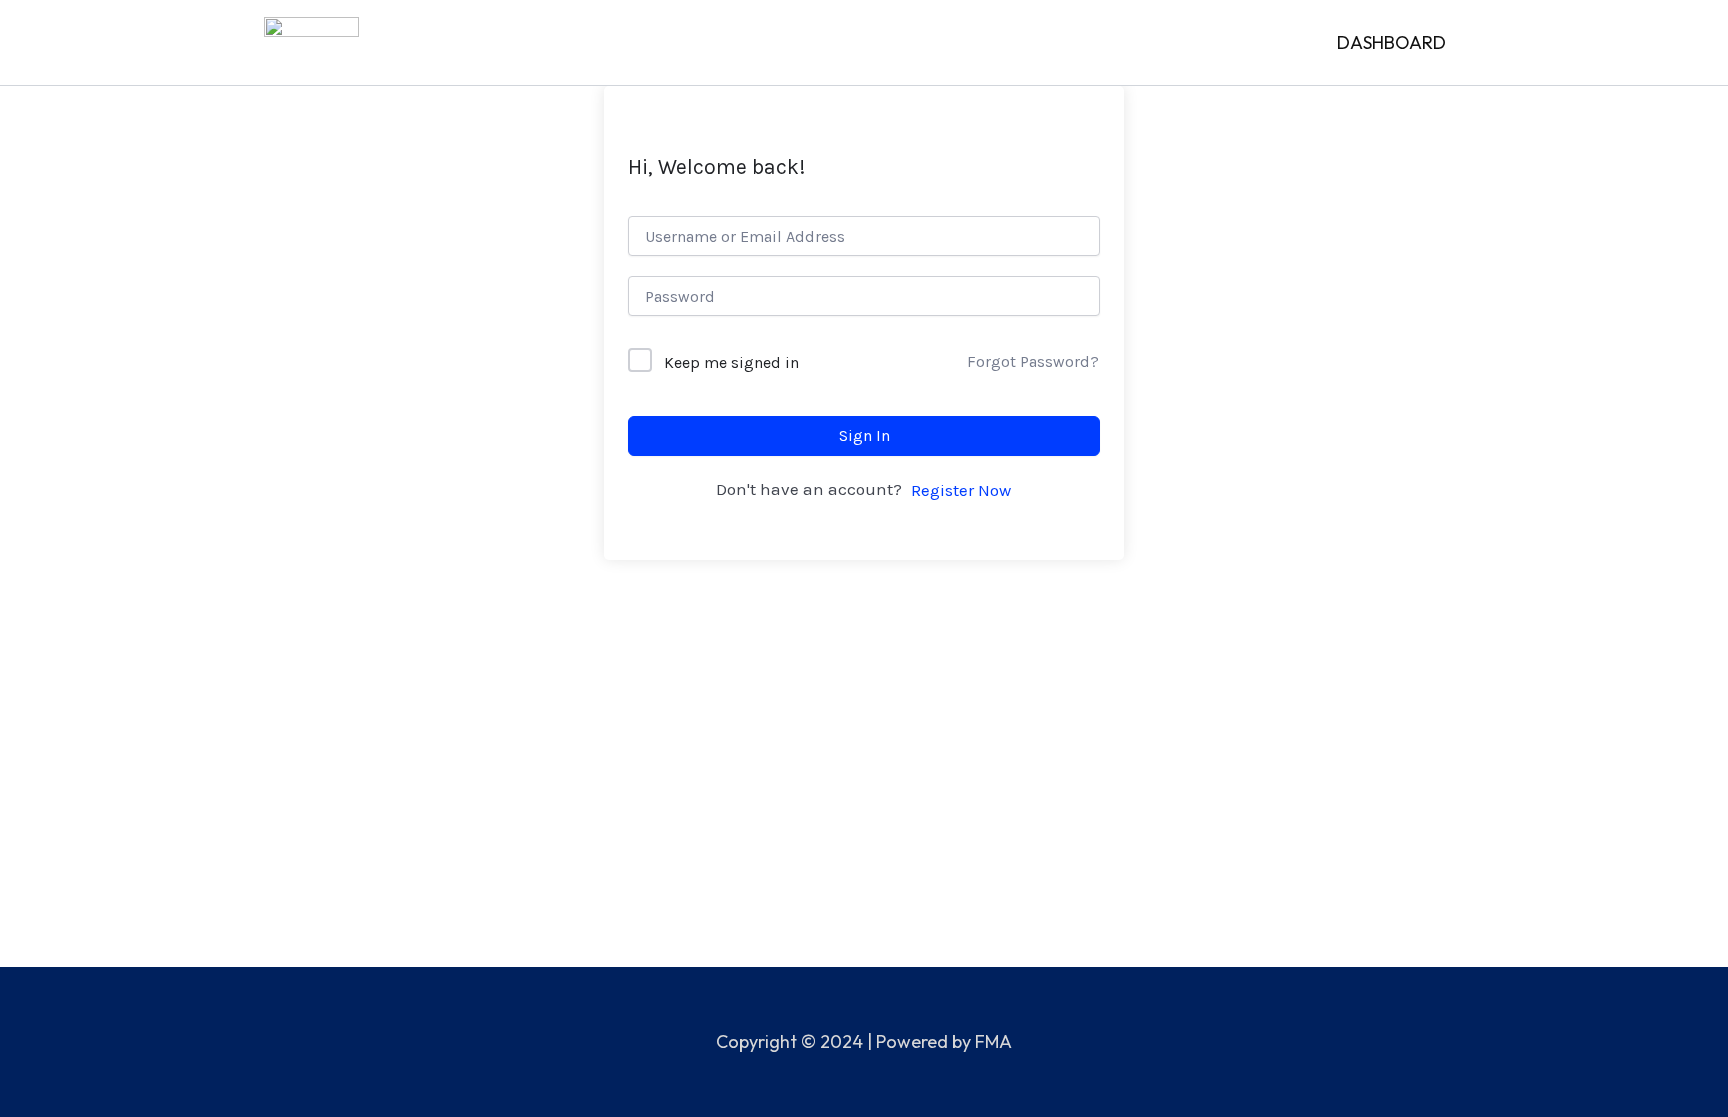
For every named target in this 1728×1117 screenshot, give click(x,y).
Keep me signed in (731, 362)
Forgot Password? (1033, 361)
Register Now (961, 490)
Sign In (864, 435)
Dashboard (1391, 42)
